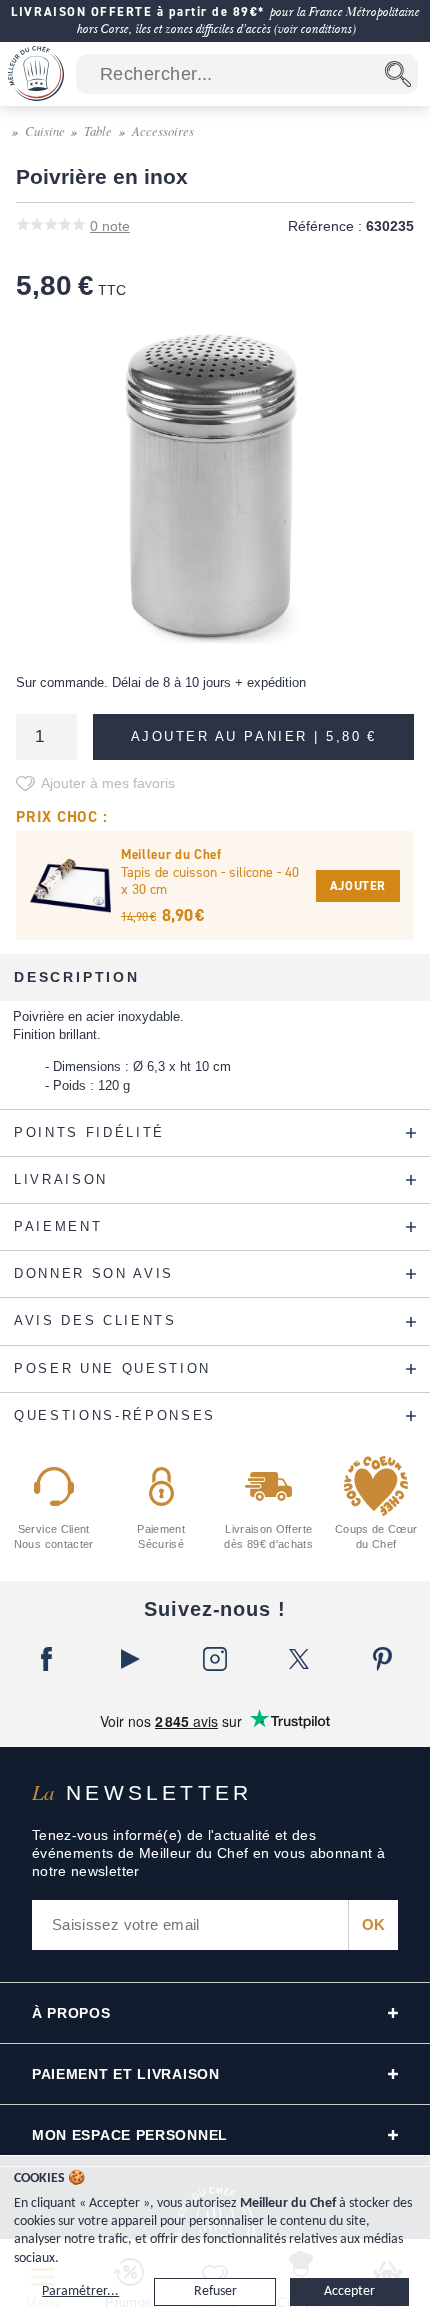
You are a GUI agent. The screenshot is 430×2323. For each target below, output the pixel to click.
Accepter (349, 2291)
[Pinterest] (383, 1659)
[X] (299, 1659)
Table (98, 130)
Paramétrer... (80, 2291)
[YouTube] (131, 1659)
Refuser (215, 2291)
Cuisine (45, 130)
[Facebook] (47, 1659)
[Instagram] (215, 1659)
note (110, 226)
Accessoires (163, 130)
